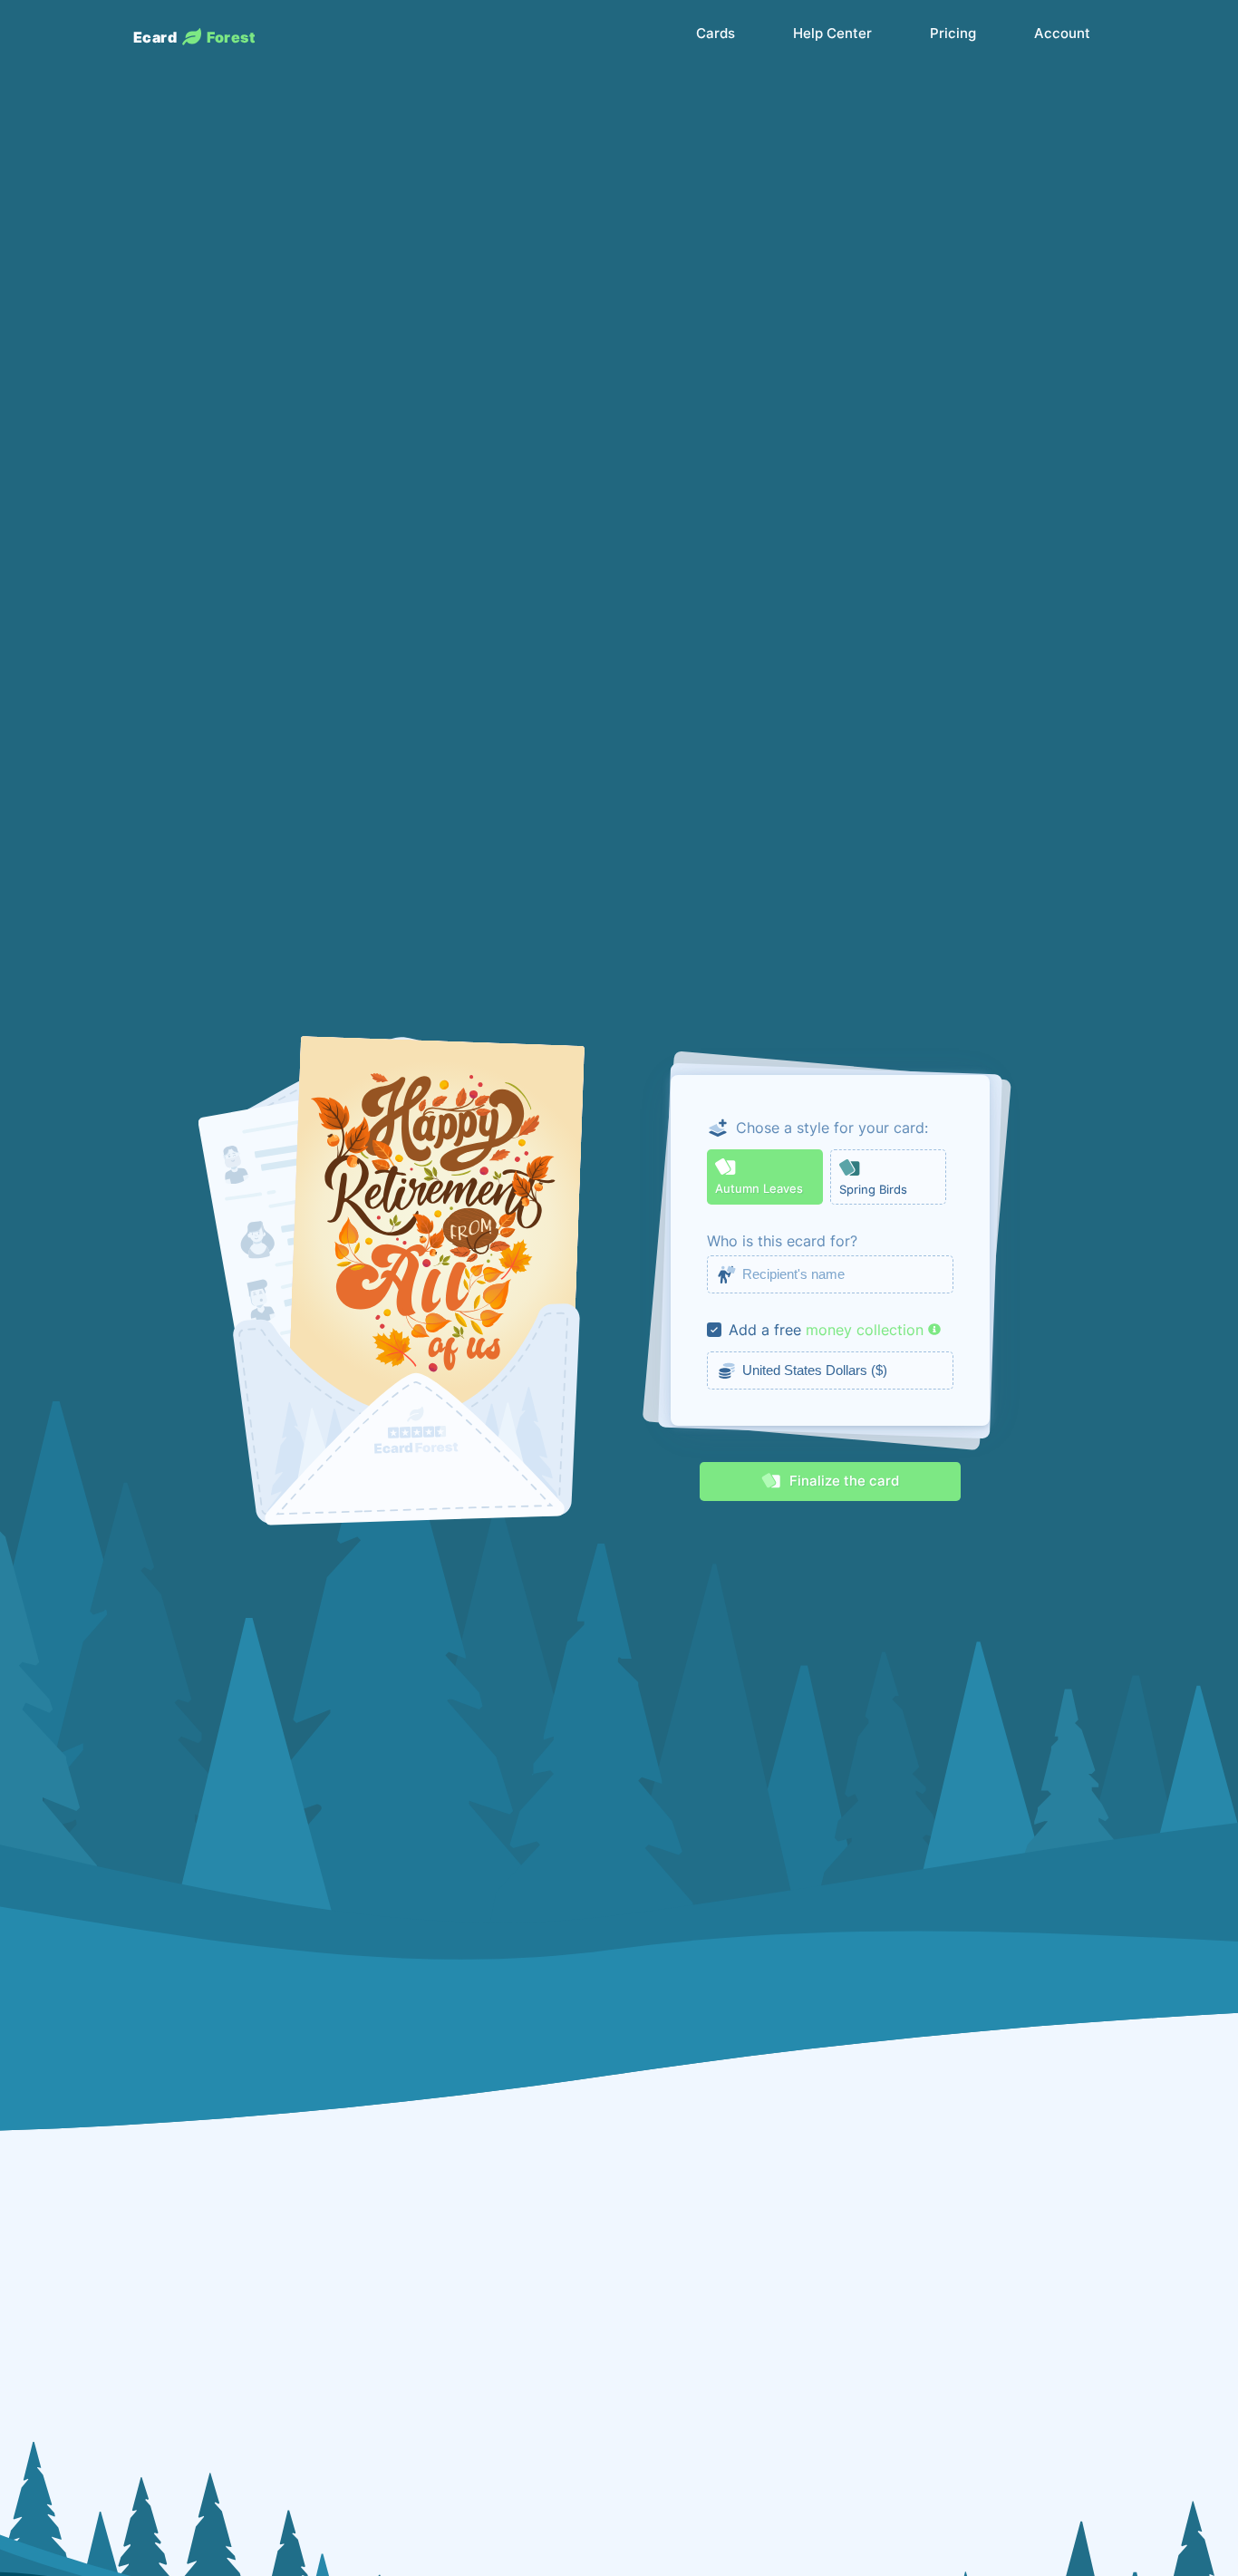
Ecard (194, 37)
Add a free (765, 1330)
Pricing (953, 34)
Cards (716, 34)
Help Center (832, 34)
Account (1062, 34)
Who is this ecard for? (782, 1241)
